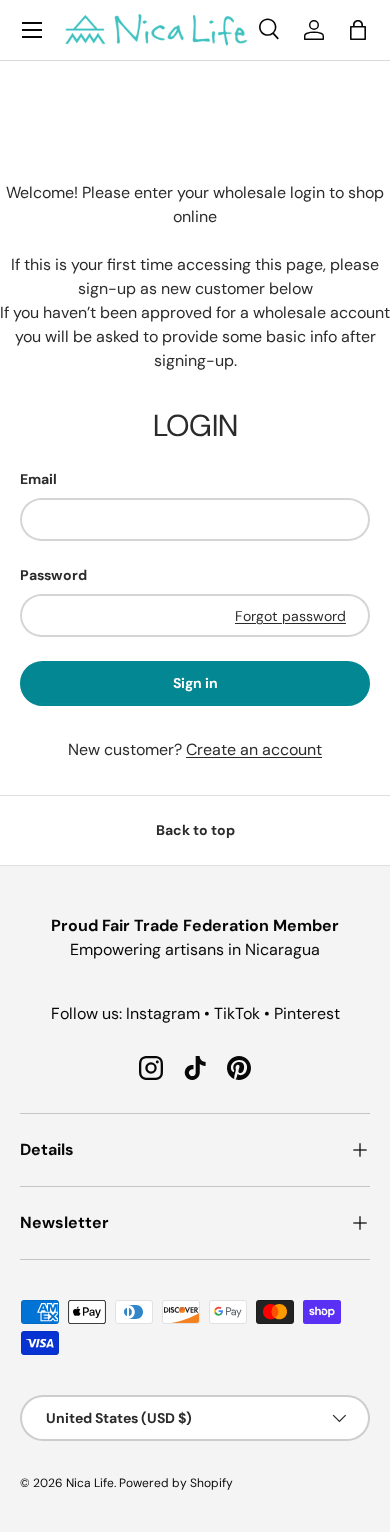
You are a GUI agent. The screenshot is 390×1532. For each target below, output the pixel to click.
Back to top (195, 830)
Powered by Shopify (176, 1483)
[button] (358, 30)
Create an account (254, 749)
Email (38, 479)
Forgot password (290, 616)
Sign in (195, 683)
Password (53, 575)
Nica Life (90, 1483)
